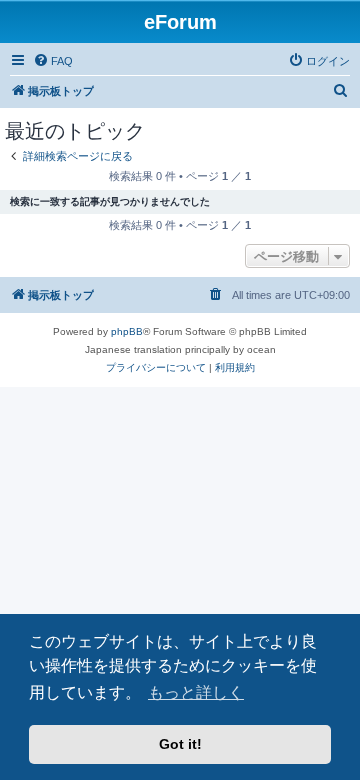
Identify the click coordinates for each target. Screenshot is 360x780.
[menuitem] (53, 61)
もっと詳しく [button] (196, 692)
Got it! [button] (180, 744)
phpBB (127, 331)
